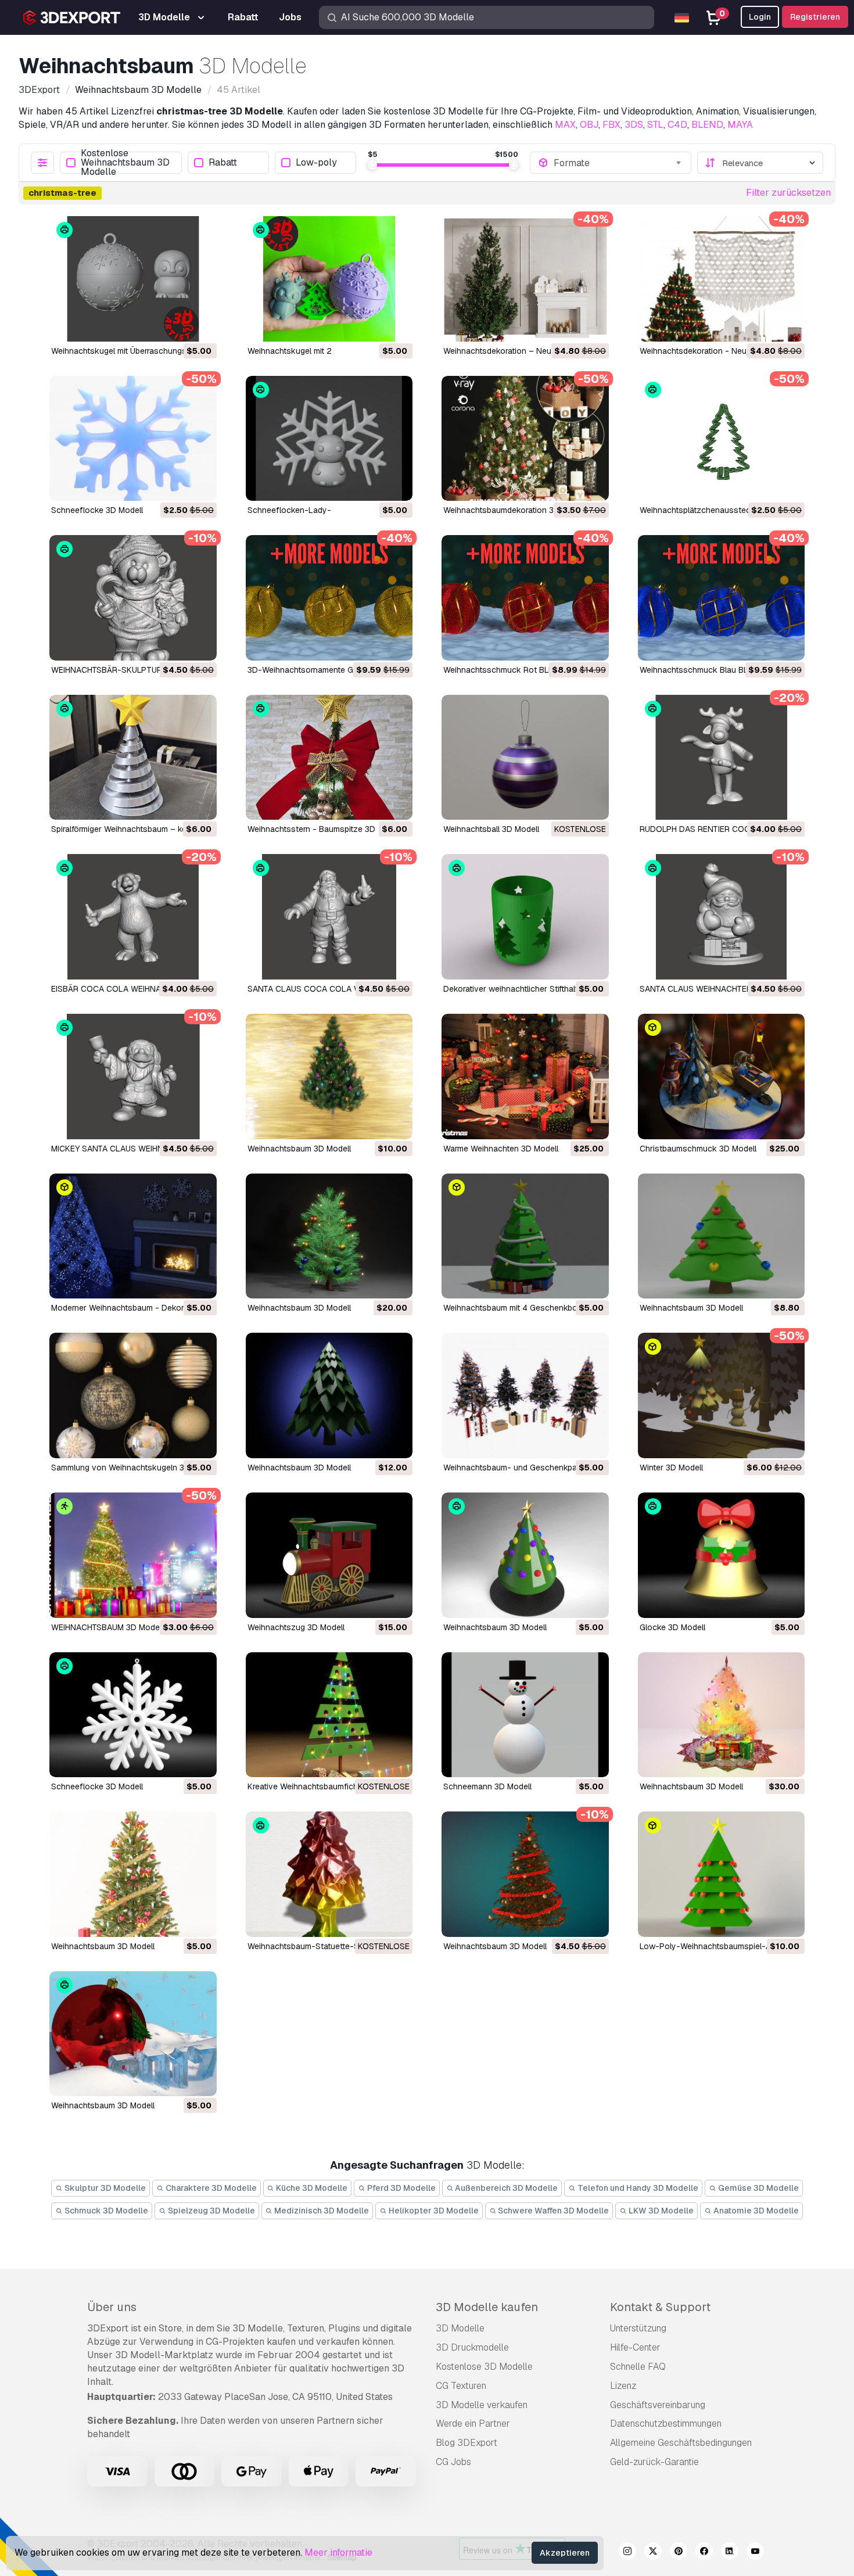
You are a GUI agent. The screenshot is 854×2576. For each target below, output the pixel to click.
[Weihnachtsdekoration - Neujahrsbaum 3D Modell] (722, 279)
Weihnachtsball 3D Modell (491, 829)
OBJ (589, 125)
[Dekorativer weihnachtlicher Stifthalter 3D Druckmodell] (525, 917)
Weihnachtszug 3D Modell (296, 1627)
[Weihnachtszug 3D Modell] (329, 1555)
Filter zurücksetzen (788, 193)
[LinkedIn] (730, 2553)
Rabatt (223, 163)
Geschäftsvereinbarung (658, 2405)
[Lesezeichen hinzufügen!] (200, 325)
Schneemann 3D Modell (487, 1786)
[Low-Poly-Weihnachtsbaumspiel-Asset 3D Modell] (722, 1874)
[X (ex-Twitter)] (653, 2553)
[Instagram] (627, 2553)
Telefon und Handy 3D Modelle (637, 2188)
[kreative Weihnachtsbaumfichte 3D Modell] (329, 1715)
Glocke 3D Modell (672, 1627)
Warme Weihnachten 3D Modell (501, 1149)
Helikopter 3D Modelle (433, 2211)
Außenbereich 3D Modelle (505, 2188)
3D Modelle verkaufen (482, 2405)
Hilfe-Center (635, 2347)
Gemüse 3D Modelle (758, 2188)
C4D (677, 125)
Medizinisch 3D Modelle (321, 2211)
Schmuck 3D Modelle (105, 2211)
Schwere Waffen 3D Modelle (552, 2211)
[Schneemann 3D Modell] (525, 1715)
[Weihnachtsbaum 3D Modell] (329, 1077)
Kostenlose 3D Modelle (484, 2367)
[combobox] (618, 163)
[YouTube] (755, 2553)
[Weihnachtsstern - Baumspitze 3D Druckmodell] (329, 758)
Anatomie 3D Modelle (755, 2211)
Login (760, 17)
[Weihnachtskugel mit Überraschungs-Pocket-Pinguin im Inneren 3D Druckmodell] (133, 279)
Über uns (112, 2307)
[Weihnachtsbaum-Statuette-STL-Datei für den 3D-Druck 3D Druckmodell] (329, 1874)
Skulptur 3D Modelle (104, 2188)
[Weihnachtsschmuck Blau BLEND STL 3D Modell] (722, 598)
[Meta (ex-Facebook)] (704, 2553)
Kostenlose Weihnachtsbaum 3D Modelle (125, 163)
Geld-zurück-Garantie (654, 2462)
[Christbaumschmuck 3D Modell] (722, 1077)
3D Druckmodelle (472, 2347)
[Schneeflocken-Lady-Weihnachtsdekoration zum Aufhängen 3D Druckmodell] (329, 439)
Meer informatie (338, 2552)
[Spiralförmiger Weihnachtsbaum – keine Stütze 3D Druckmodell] (133, 758)
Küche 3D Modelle (311, 2188)
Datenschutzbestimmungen (666, 2423)
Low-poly (316, 163)
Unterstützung (638, 2328)
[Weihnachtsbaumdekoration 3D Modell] (525, 439)
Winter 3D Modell (671, 1468)
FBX (611, 125)
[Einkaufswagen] (176, 325)
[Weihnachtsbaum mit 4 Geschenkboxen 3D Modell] (525, 1236)
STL (655, 125)
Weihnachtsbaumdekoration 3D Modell (515, 510)
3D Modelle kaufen (487, 2307)
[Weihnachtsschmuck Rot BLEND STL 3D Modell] (525, 598)
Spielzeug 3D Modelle (211, 2211)
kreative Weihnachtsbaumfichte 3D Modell (326, 1786)
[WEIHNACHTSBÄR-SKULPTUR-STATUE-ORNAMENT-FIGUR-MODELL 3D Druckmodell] (133, 598)
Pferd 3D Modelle (401, 2188)
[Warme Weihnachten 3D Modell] (525, 1077)
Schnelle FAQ (638, 2367)
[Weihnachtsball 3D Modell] (525, 758)
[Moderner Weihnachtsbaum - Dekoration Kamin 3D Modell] (133, 1236)
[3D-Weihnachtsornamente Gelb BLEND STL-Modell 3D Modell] (329, 598)
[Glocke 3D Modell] (722, 1555)
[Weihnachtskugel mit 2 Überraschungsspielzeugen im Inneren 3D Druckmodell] (329, 279)
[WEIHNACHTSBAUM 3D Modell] (133, 1555)
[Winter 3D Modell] (722, 1395)
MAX (565, 125)
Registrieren (815, 17)
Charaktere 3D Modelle (210, 2188)
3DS (634, 125)
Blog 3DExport (467, 2443)
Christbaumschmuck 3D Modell (698, 1149)
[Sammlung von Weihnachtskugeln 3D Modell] (133, 1395)
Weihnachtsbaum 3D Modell (299, 1149)
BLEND (707, 125)
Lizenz (623, 2386)
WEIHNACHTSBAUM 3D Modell (107, 1627)
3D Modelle (460, 2328)
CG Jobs (453, 2462)
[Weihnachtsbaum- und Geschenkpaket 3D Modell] (525, 1395)
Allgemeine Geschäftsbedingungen (681, 2443)
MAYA (740, 125)
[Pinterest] (679, 2553)
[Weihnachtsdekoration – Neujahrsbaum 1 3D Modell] (525, 279)
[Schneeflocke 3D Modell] (133, 439)
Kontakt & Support (660, 2307)
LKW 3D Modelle (660, 2211)
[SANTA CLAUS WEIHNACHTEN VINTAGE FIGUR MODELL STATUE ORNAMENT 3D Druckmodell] (722, 917)
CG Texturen (461, 2386)
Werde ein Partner (473, 2423)
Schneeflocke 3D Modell (97, 510)
